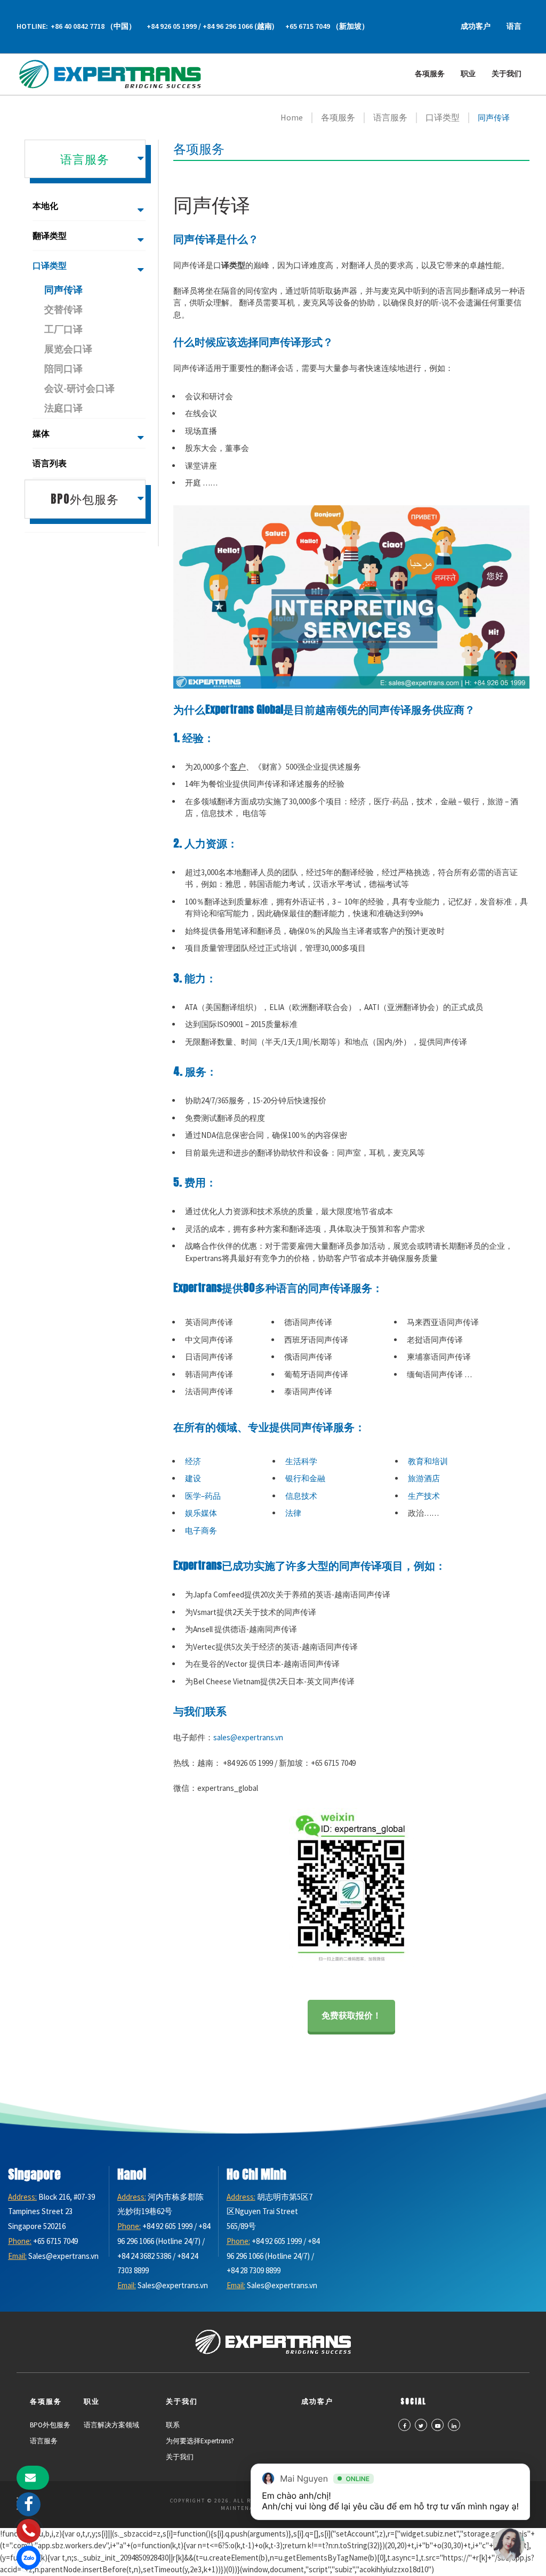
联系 (173, 2425)
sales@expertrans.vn (248, 1737)
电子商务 (201, 1531)
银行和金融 (305, 1478)
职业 (468, 74)
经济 (193, 1461)
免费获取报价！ (351, 2015)
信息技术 (301, 1496)
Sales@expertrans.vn (63, 2256)
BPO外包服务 (50, 2425)
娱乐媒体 (201, 1513)
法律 (293, 1513)
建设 (193, 1478)
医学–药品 (203, 1496)
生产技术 (424, 1496)
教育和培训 (428, 1461)
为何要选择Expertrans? (200, 2441)
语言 (514, 26)
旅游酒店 (424, 1478)
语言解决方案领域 (111, 2425)
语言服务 (44, 2441)
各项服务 (430, 74)
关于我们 (507, 74)
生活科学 (301, 1461)
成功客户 (476, 26)
